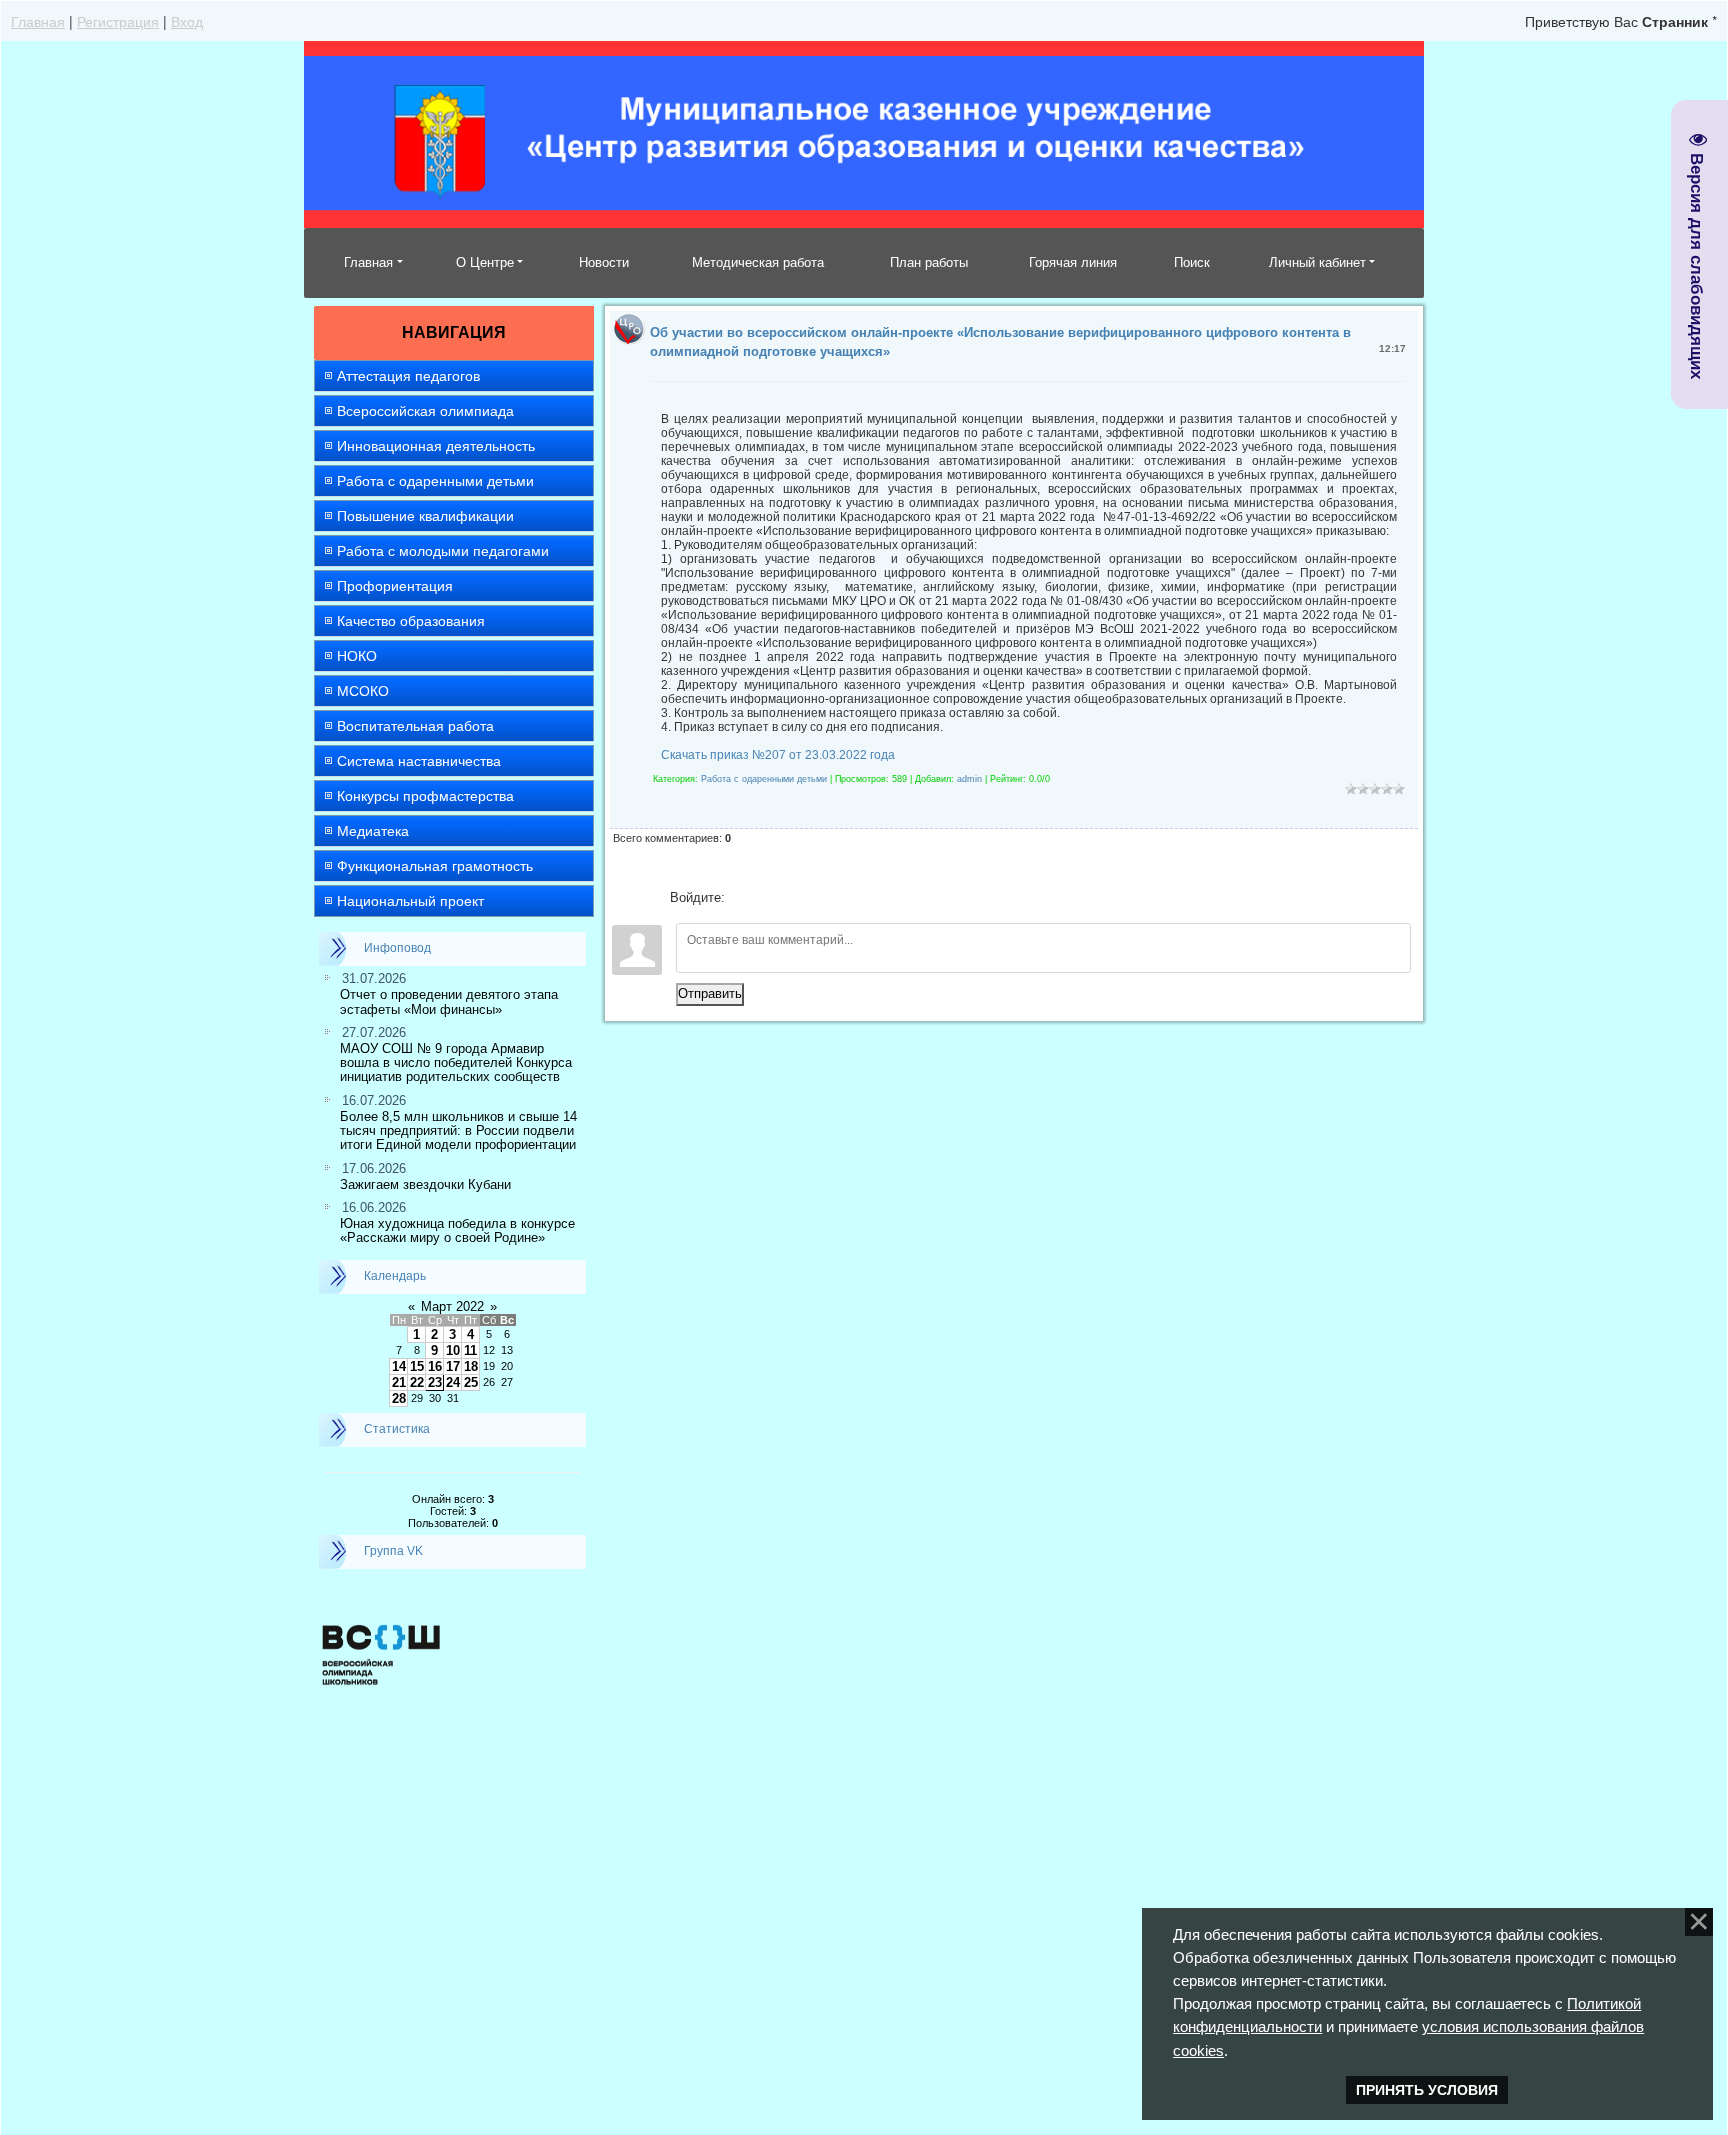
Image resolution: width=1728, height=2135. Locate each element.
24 (453, 1382)
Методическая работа (758, 262)
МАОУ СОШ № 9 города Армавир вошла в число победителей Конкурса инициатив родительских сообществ (456, 1063)
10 (453, 1350)
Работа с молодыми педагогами (443, 551)
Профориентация (395, 586)
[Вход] (744, 898)
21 (399, 1382)
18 (471, 1366)
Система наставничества (419, 761)
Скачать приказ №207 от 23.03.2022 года (778, 755)
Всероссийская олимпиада (425, 411)
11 (470, 1350)
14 (399, 1366)
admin (969, 779)
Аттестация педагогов (408, 376)
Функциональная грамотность (435, 866)
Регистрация (118, 21)
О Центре (485, 262)
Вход (187, 21)
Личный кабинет (1317, 262)
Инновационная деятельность (436, 446)
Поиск (1192, 262)
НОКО (357, 656)
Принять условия (1427, 2090)
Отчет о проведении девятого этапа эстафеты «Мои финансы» (449, 1001)
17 (453, 1366)
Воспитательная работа (415, 726)
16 (435, 1366)
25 (471, 1382)
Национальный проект (410, 901)
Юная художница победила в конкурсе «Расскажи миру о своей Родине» (457, 1230)
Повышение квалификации (425, 516)
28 (399, 1398)
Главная (38, 21)
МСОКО (363, 691)
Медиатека (373, 831)
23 (435, 1382)
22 (417, 1382)
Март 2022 (452, 1306)
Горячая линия (1073, 262)
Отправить (710, 993)
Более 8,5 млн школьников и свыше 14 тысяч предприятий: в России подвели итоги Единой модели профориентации (458, 1131)
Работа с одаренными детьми (435, 481)
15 (417, 1366)
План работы (929, 262)
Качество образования (411, 621)
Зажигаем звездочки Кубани (425, 1184)
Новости (604, 262)
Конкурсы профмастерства (425, 796)
